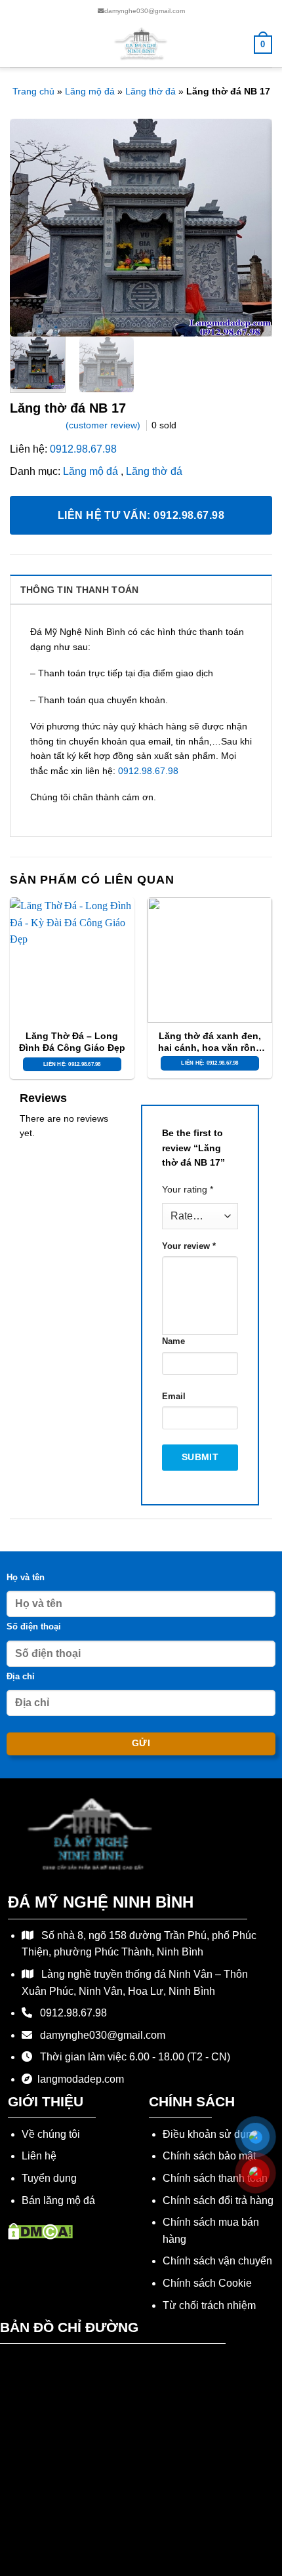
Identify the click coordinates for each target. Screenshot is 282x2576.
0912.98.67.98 (83, 449)
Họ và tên (26, 1578)
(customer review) (104, 425)
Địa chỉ (21, 1677)
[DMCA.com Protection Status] (40, 2230)
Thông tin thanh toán (80, 590)
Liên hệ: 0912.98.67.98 (72, 1064)
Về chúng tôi (51, 2134)
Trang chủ (33, 91)
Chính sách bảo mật (209, 2156)
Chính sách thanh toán (215, 2178)
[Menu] (18, 44)
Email (174, 1397)
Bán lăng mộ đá (58, 2200)
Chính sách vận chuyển (217, 2261)
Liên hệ (39, 2156)
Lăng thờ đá (151, 91)
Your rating (188, 1189)
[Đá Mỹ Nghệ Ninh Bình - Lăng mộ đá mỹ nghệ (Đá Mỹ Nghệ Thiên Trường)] (141, 44)
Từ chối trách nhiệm (209, 2305)
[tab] (141, 589)
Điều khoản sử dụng (210, 2134)
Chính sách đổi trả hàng (218, 2200)
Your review (189, 1246)
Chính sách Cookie (207, 2283)
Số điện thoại (34, 1627)
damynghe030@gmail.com (145, 11)
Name (173, 1341)
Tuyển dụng (49, 2178)
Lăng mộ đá (90, 91)
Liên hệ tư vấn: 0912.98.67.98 (141, 515)
